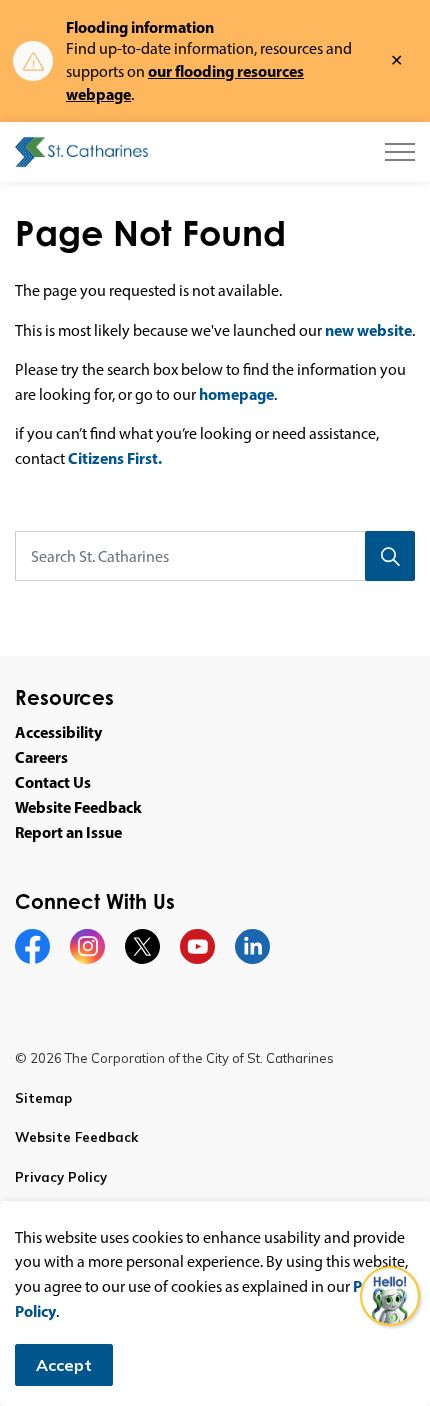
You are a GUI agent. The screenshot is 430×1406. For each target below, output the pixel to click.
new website (368, 330)
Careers (41, 757)
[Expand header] (400, 152)
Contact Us (53, 782)
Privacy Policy (61, 1177)
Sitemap (43, 1098)
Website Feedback (78, 807)
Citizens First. (115, 458)
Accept (64, 1365)
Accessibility (58, 732)
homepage (236, 394)
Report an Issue (68, 832)
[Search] (390, 556)
